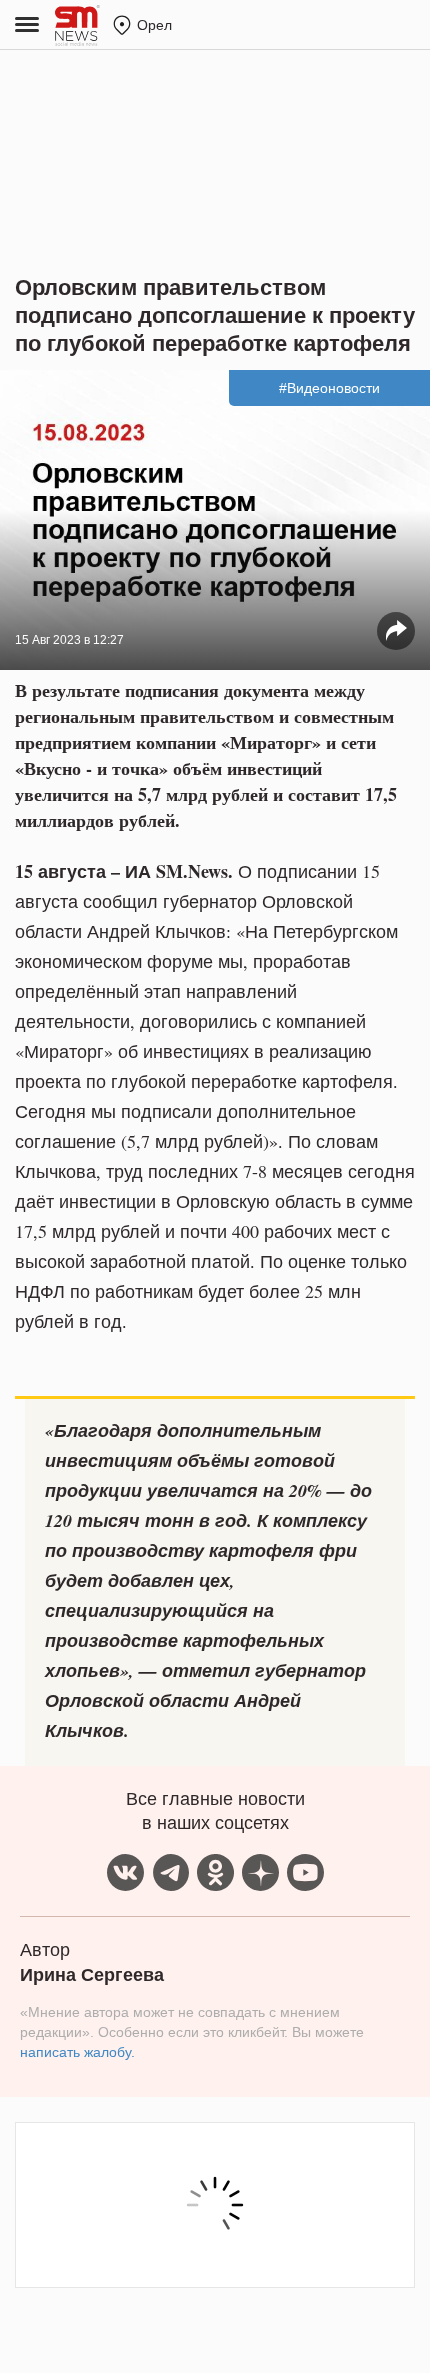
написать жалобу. (77, 2052)
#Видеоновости (329, 388)
